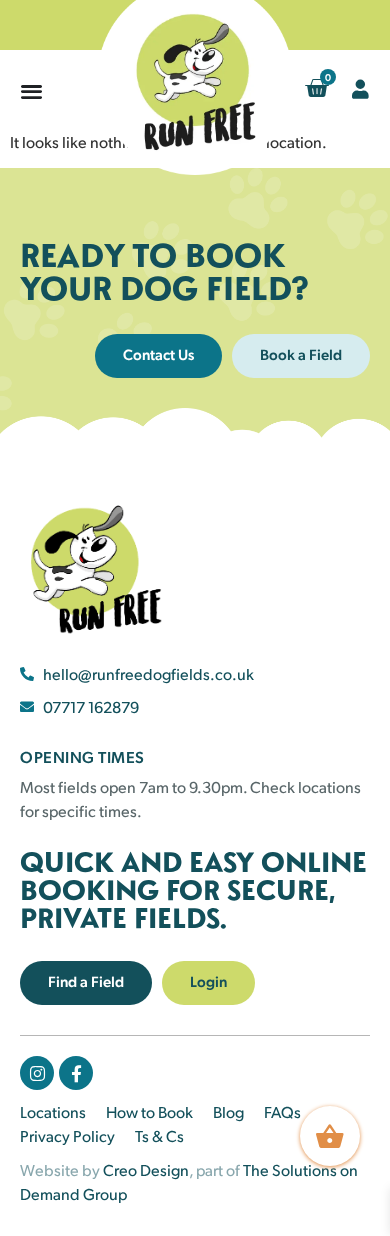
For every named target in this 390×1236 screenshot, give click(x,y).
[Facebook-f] (76, 1073)
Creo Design (146, 1169)
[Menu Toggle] (31, 90)
